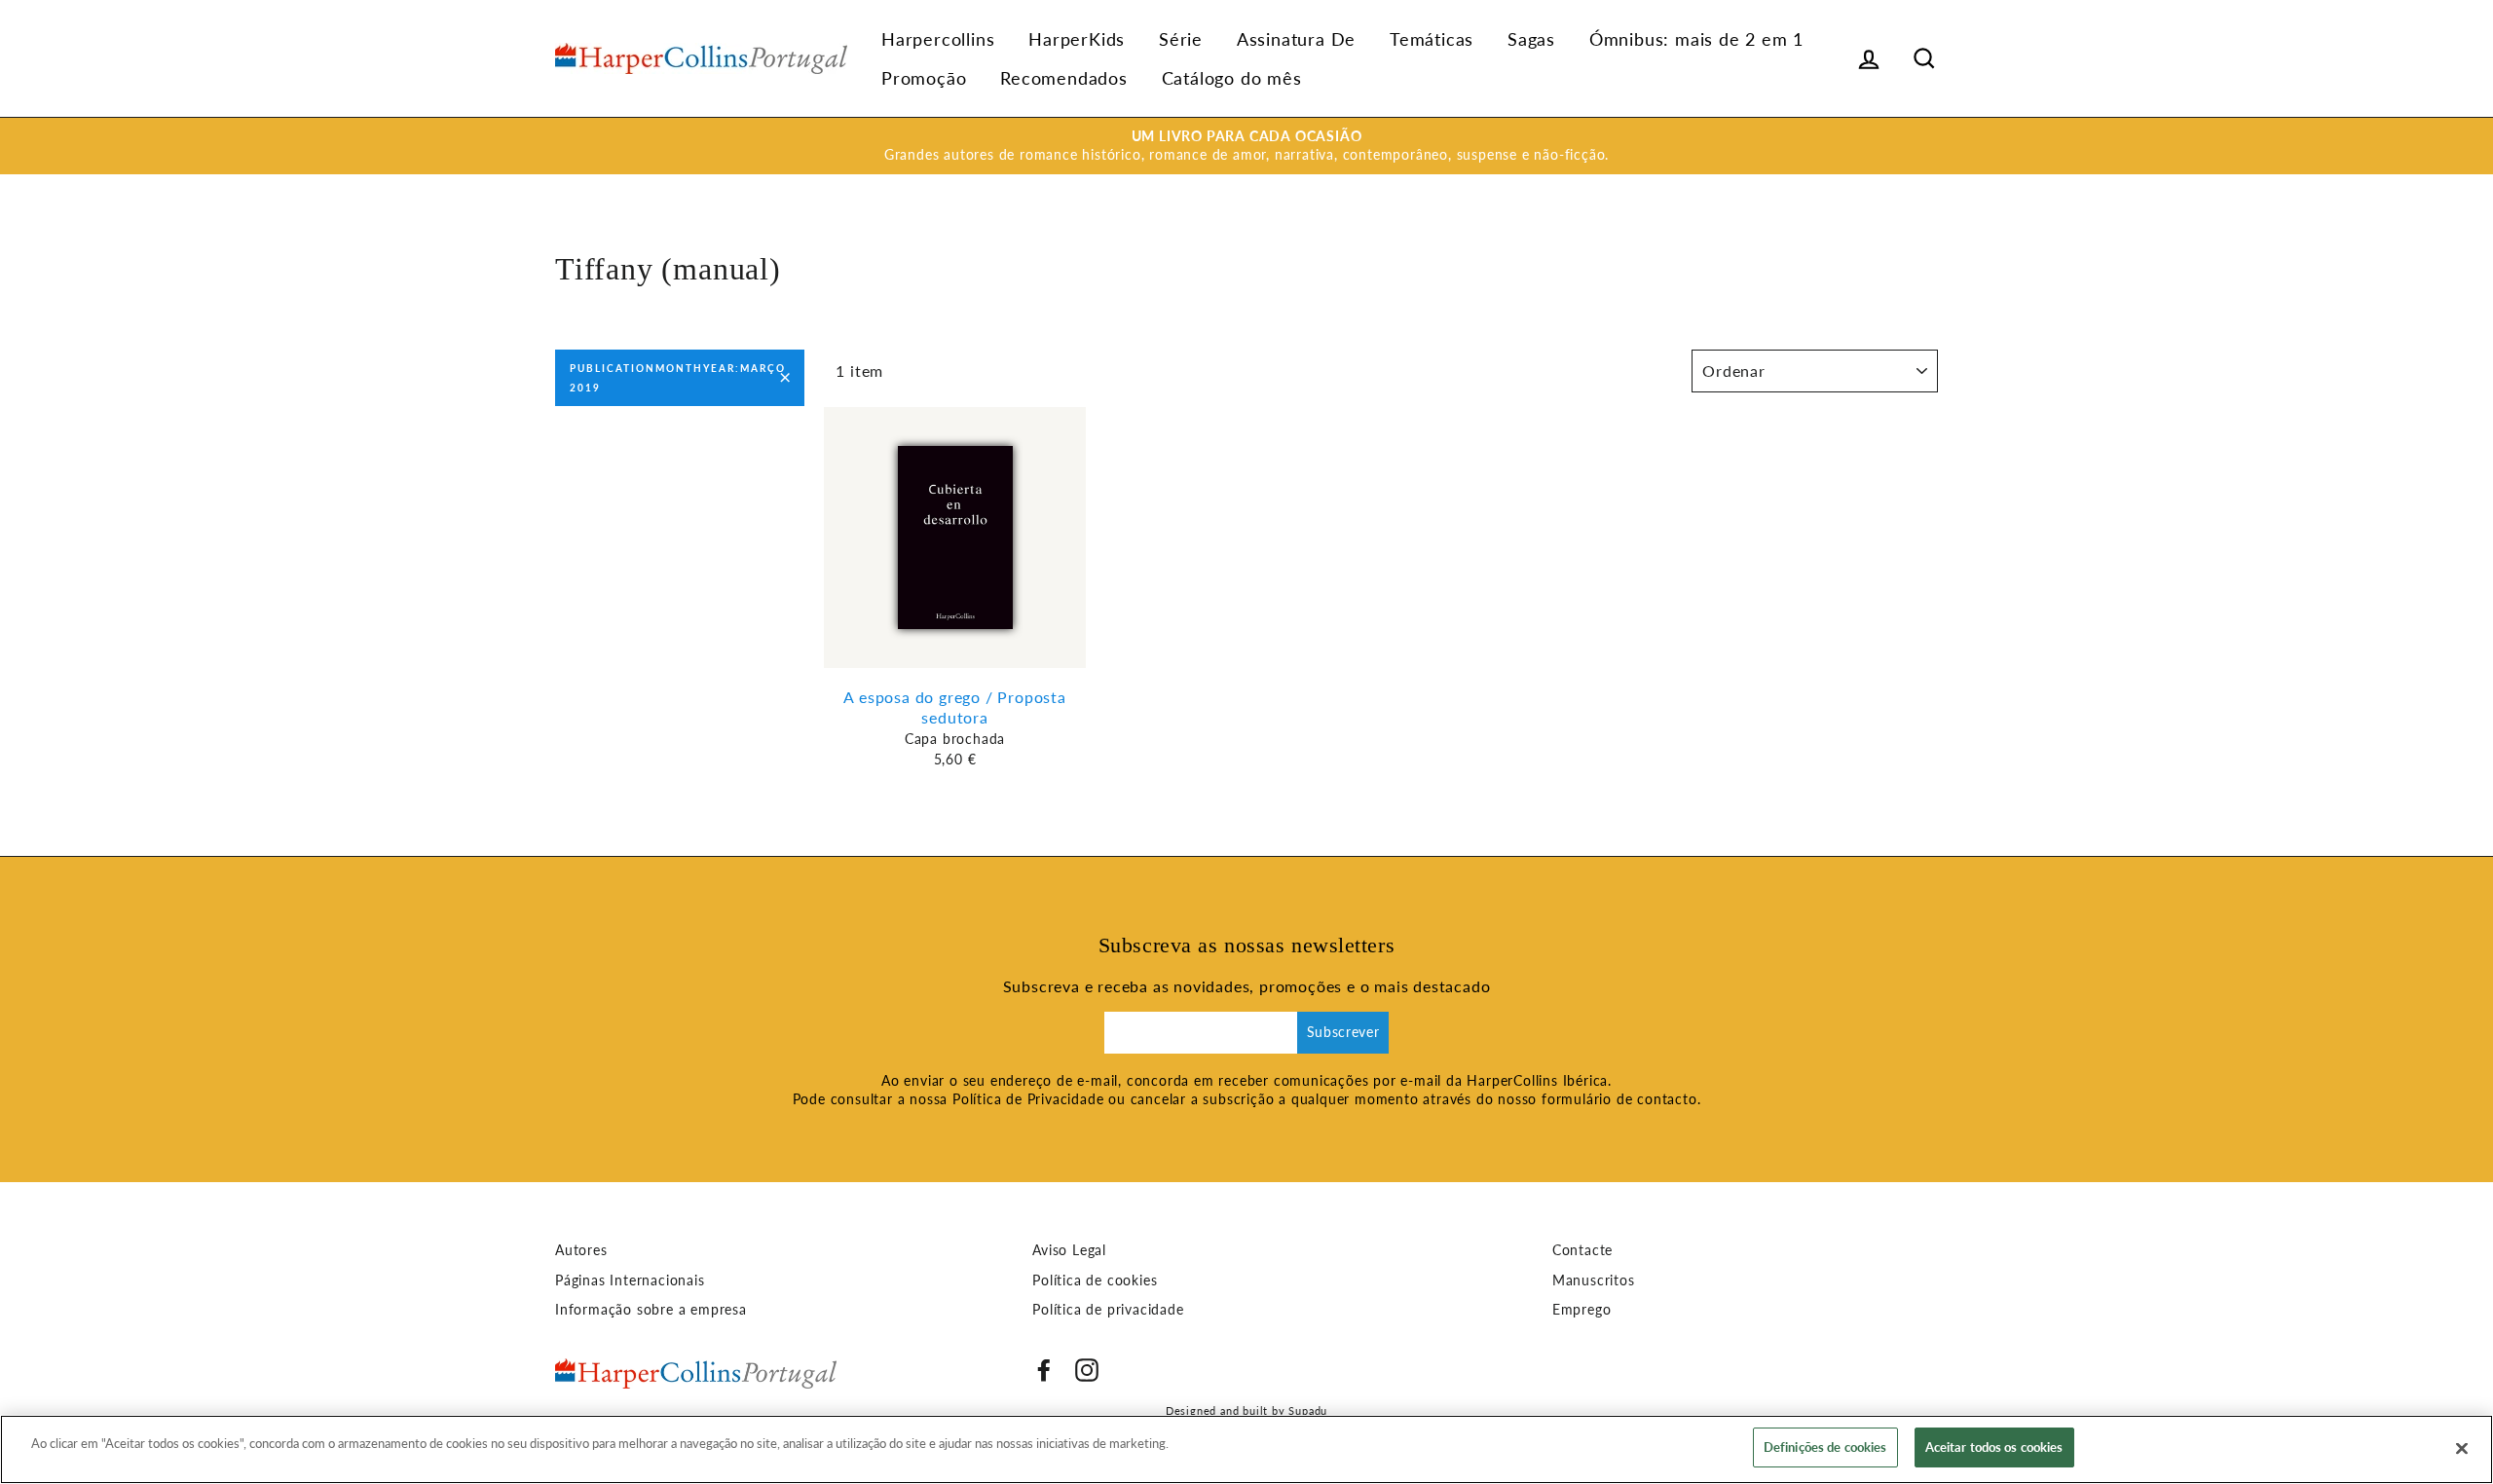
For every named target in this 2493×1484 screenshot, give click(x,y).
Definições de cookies (1825, 1447)
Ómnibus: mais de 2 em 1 (1696, 39)
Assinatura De (1296, 39)
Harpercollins (938, 39)
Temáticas (1432, 39)
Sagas (1531, 39)
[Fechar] (2462, 1448)
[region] (1246, 1449)
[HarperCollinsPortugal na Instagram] (1087, 1370)
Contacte (1582, 1250)
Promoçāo (924, 78)
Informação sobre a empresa (651, 1310)
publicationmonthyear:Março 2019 (678, 378)
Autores (581, 1250)
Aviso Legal (1069, 1250)
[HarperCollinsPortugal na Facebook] (1044, 1370)
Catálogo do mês (1232, 78)
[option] (1246, 146)
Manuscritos (1594, 1280)
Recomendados (1064, 78)
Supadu (1308, 1410)
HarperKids (1077, 39)
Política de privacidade (1108, 1310)
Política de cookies (1095, 1280)
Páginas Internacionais (630, 1280)
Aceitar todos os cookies (1994, 1447)
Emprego (1582, 1310)
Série (1181, 39)
